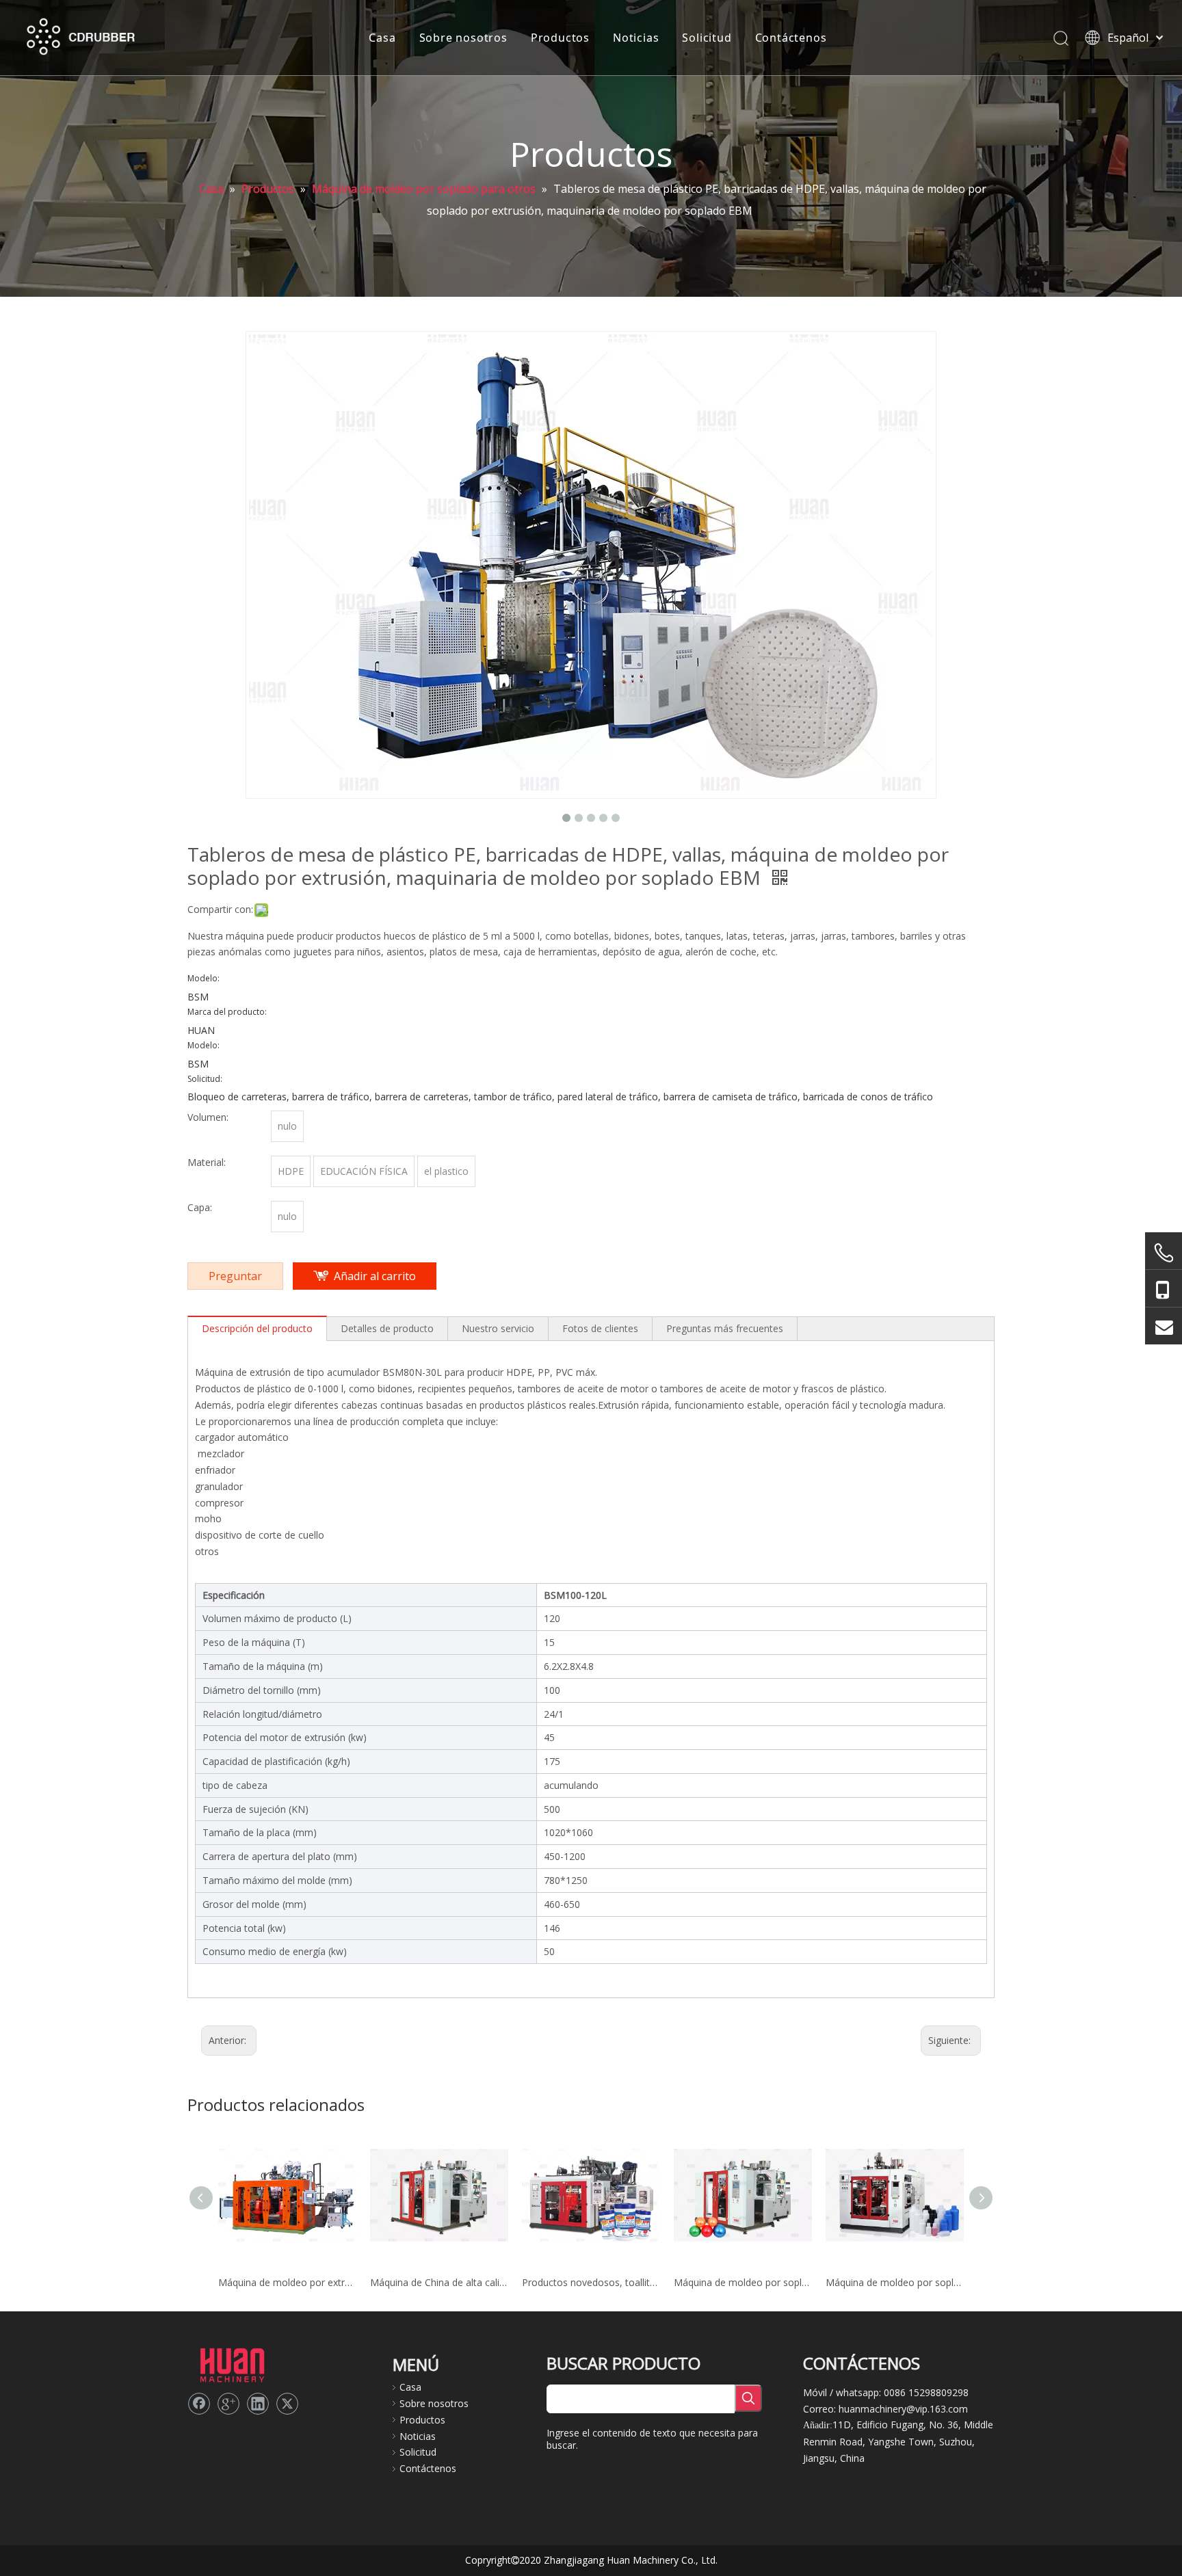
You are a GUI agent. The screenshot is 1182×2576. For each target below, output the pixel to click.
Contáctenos (791, 38)
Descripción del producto (257, 1328)
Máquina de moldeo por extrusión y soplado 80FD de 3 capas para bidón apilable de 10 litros (287, 2282)
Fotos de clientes (600, 1328)
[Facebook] (199, 2404)
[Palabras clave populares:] (748, 2398)
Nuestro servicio (498, 1328)
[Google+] (228, 2404)
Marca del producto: (227, 1012)
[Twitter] (287, 2404)
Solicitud (707, 38)
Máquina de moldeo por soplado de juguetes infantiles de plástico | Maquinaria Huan (743, 2282)
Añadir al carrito (375, 1276)
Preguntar (235, 1276)
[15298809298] (1164, 1289)
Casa (382, 38)
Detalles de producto (387, 1328)
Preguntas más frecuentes (725, 1328)
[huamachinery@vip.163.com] (1164, 1326)
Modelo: (203, 979)
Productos (560, 38)
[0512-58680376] (1164, 1253)
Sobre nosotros (463, 38)
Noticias (636, 38)
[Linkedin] (258, 2404)
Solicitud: (205, 1079)
